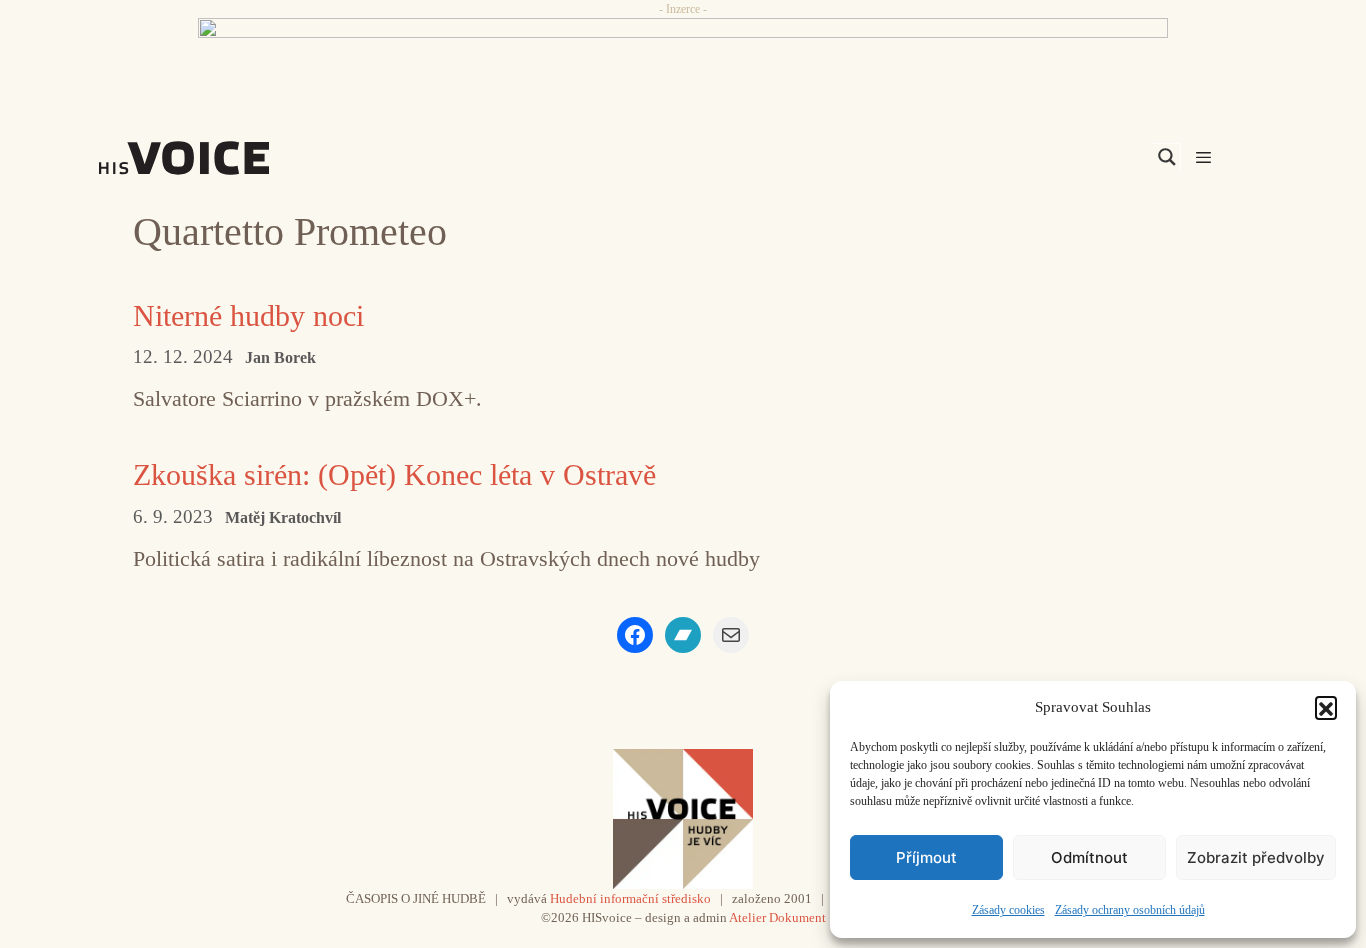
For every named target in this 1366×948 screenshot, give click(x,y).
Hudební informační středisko (630, 898)
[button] (1326, 707)
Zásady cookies (1008, 910)
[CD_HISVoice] (683, 63)
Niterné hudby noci (248, 315)
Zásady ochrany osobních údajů (1130, 910)
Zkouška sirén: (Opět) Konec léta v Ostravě (394, 474)
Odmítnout (1089, 857)
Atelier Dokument (777, 917)
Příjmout (926, 857)
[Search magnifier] (1167, 157)
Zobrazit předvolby (1256, 857)
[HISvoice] (228, 158)
